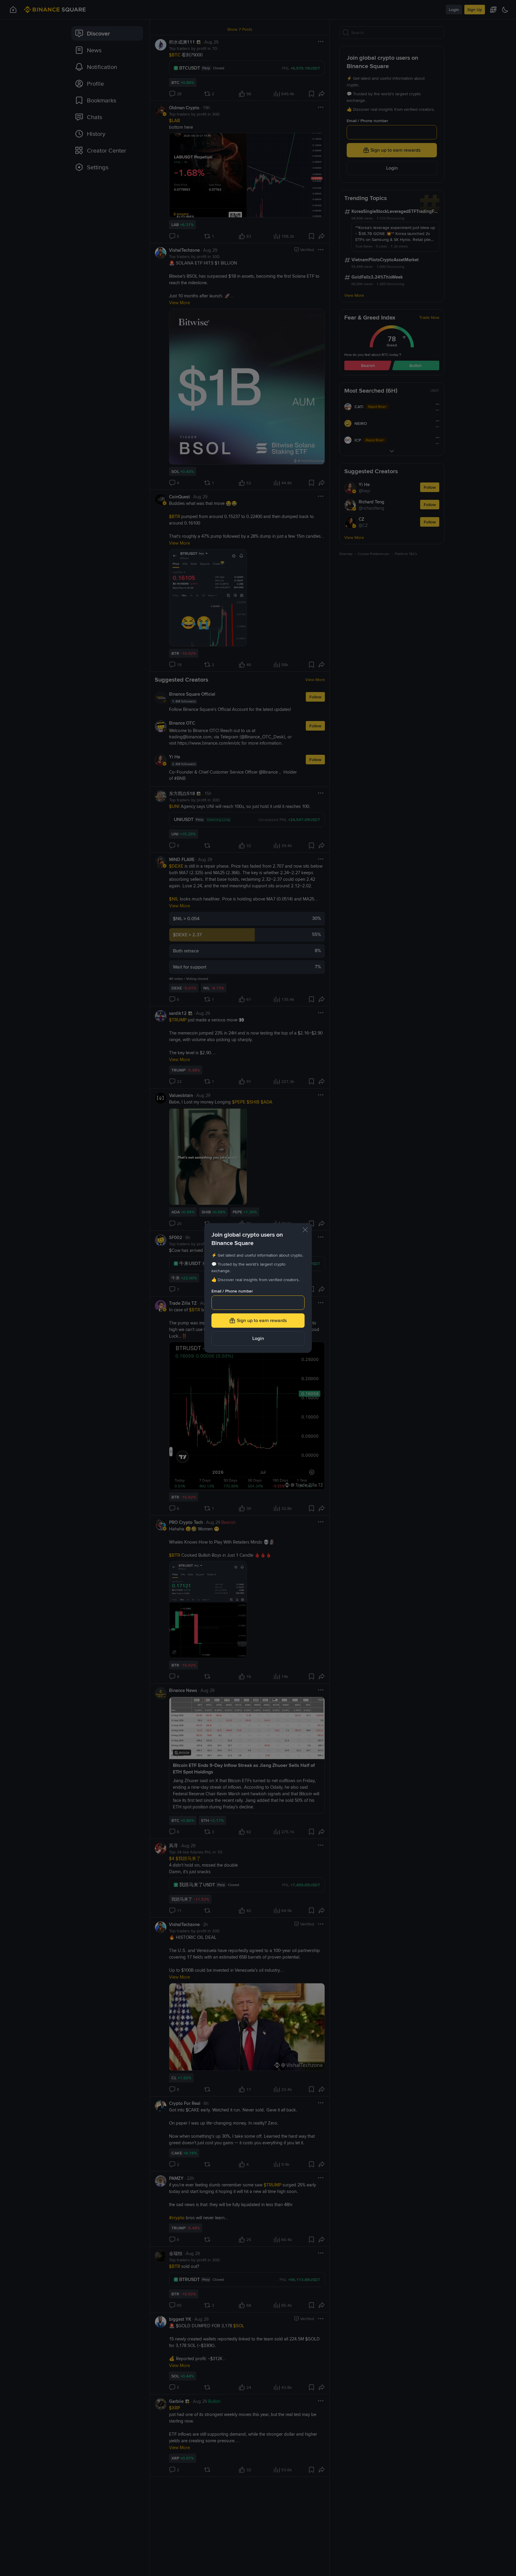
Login (258, 1338)
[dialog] (258, 1288)
